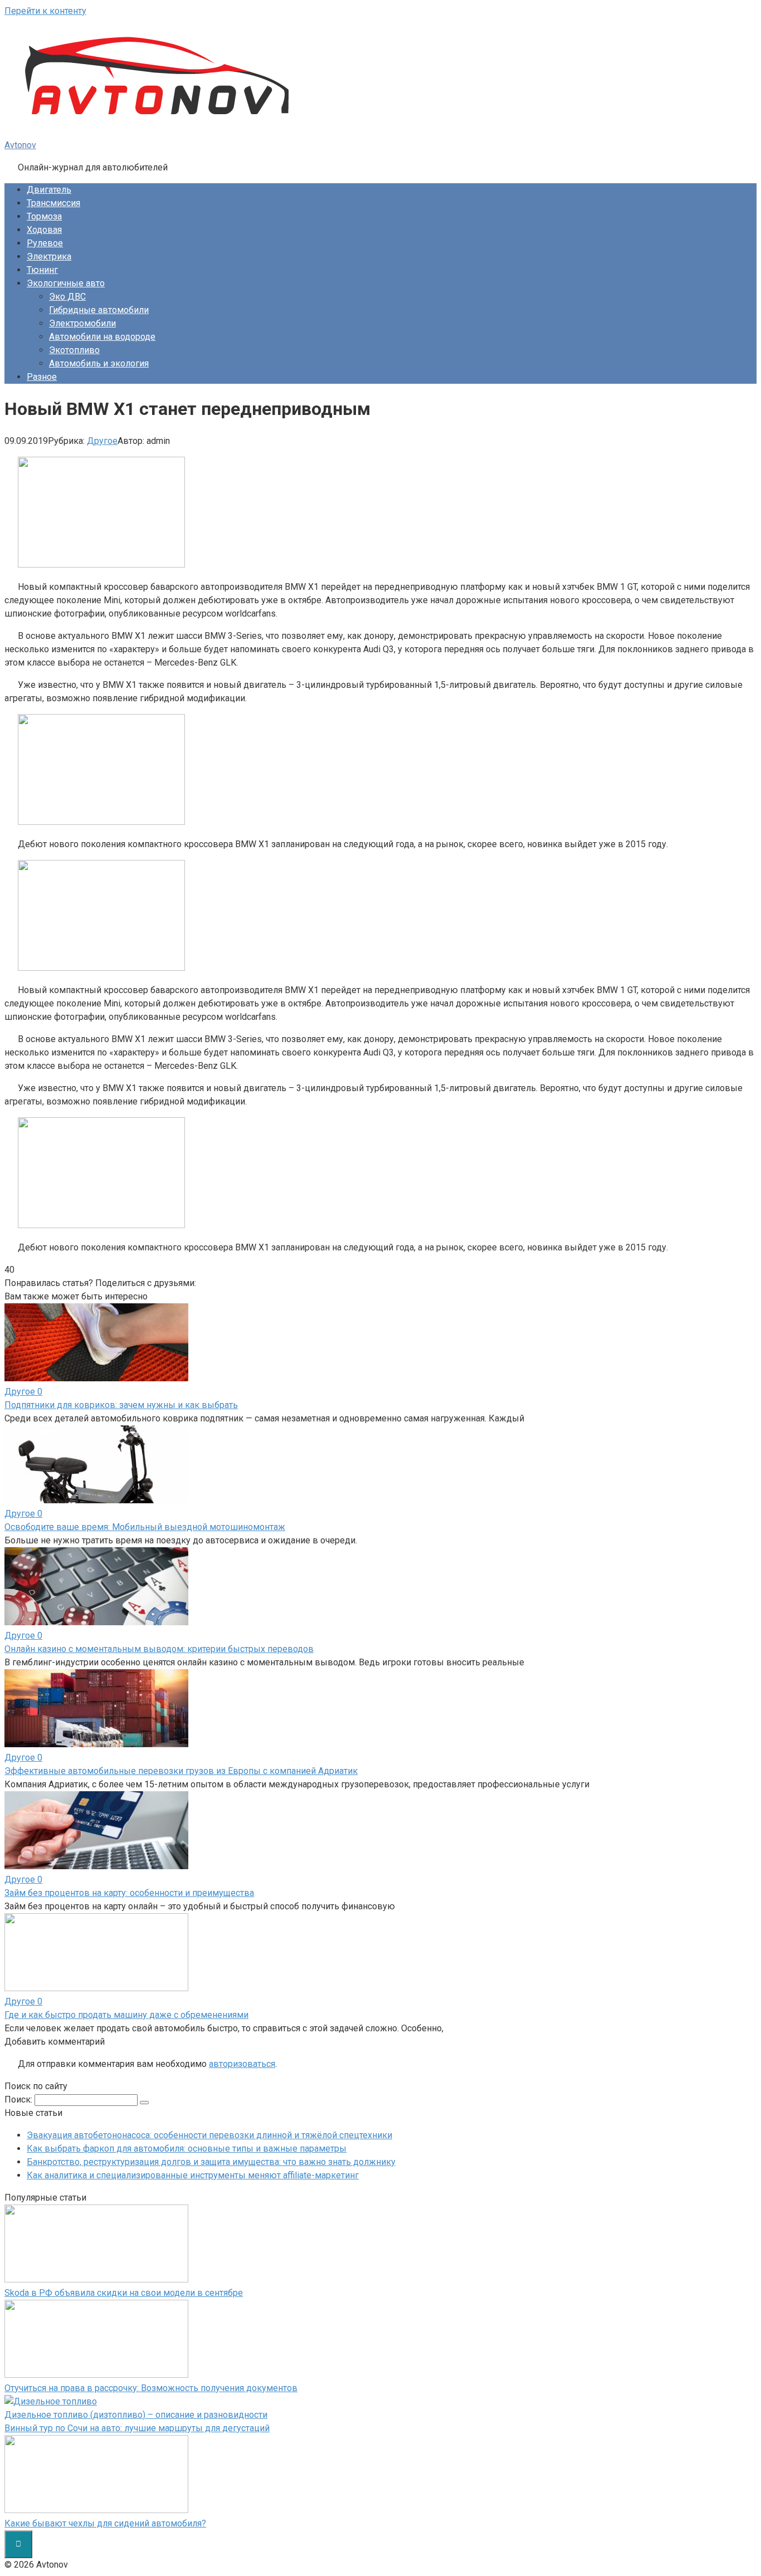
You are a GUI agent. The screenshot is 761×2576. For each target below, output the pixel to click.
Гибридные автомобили (99, 310)
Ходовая (44, 230)
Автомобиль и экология (99, 363)
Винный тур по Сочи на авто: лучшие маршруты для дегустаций (137, 2428)
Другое (102, 441)
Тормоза (44, 216)
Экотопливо (74, 350)
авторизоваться (242, 2064)
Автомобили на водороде (102, 337)
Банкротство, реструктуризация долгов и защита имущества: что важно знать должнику (211, 2162)
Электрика (49, 256)
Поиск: (19, 2100)
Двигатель (49, 190)
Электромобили (82, 323)
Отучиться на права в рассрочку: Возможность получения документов (151, 2388)
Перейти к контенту (45, 11)
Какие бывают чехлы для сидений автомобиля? (105, 2523)
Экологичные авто (66, 283)
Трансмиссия (53, 203)
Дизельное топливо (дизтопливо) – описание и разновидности (136, 2415)
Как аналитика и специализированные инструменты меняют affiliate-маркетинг (193, 2175)
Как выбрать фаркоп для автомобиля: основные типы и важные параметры (187, 2149)
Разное (42, 377)
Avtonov (20, 145)
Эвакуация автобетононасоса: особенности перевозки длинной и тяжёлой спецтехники (209, 2135)
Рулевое (45, 243)
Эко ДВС (67, 297)
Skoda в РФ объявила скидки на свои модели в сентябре (124, 2293)
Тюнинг (42, 270)
